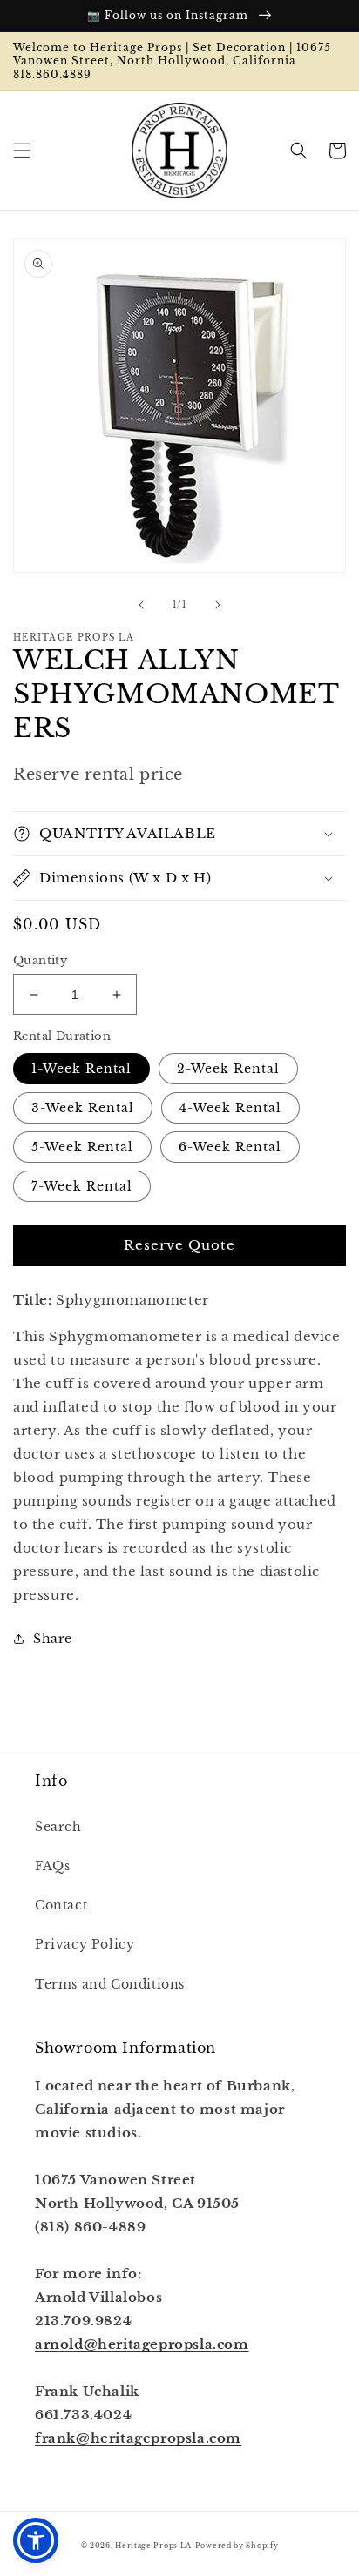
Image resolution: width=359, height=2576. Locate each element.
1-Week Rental (81, 1069)
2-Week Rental (228, 1069)
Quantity (40, 960)
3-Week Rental (83, 1108)
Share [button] (53, 1639)
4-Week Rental (230, 1108)
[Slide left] (141, 605)
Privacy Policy (85, 1944)
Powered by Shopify (237, 2546)
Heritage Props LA (153, 2546)
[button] (22, 151)
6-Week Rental (230, 1147)
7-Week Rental (82, 1186)
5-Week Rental (82, 1147)
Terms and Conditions (110, 1984)
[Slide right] (218, 605)
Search (58, 1827)
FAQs (52, 1866)
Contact (61, 1905)
